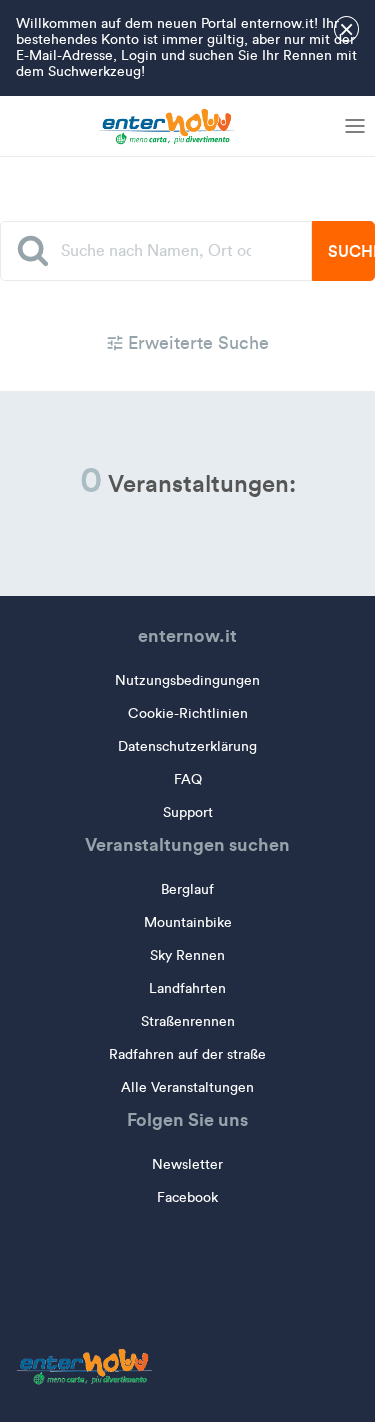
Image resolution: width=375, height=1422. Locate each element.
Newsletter (187, 1164)
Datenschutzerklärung (187, 746)
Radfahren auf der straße (187, 1054)
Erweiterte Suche (196, 343)
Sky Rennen (187, 955)
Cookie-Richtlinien (188, 713)
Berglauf (187, 889)
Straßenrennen (188, 1021)
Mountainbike (188, 922)
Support (188, 812)
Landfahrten (187, 988)
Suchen (351, 251)
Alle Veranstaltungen (187, 1087)
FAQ (188, 779)
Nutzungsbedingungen (187, 680)
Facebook (187, 1197)
